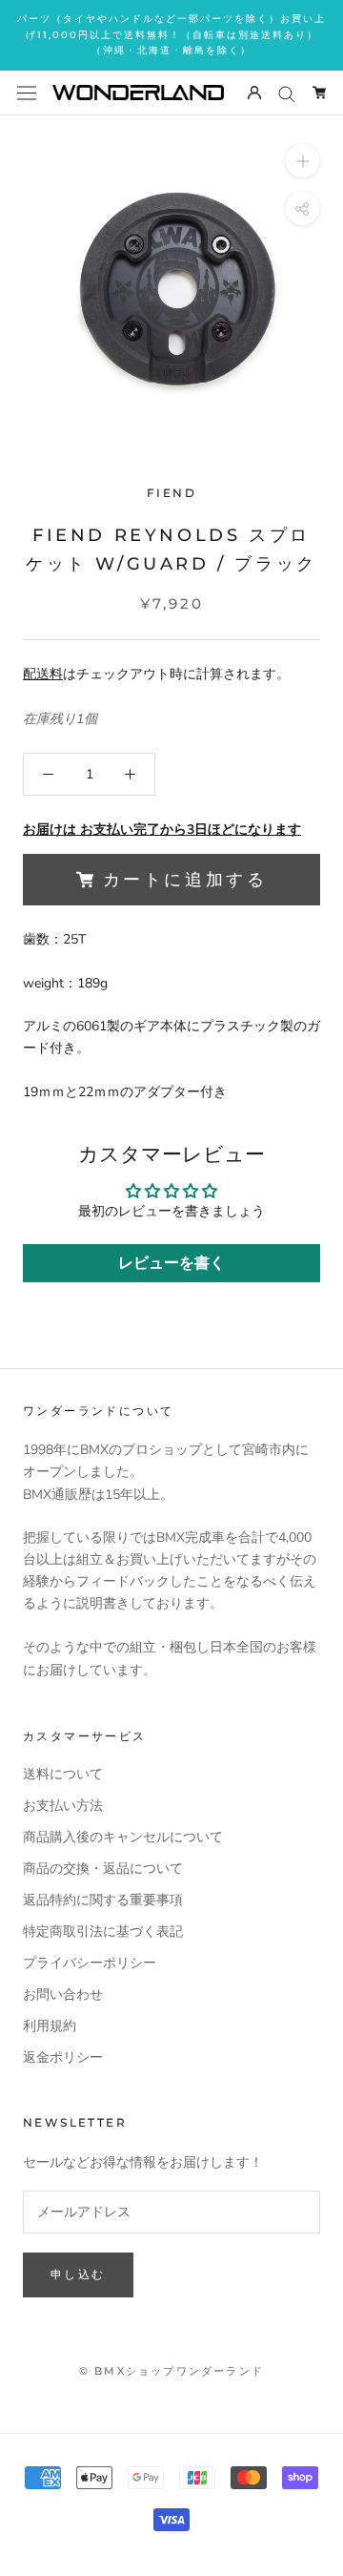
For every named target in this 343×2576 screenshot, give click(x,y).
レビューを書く (171, 1263)
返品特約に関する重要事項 (103, 1900)
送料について (63, 1774)
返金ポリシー (63, 2057)
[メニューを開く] (27, 92)
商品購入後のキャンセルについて (123, 1837)
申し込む (78, 2274)
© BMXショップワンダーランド (171, 2371)
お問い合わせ (63, 1994)
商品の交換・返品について (103, 1869)
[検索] (287, 93)
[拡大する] (303, 160)
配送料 (43, 674)
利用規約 (50, 2026)
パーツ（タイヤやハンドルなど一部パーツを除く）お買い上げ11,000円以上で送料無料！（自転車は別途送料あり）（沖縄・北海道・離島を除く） (171, 34)
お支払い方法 (63, 1806)
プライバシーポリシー (90, 1963)
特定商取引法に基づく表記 (103, 1932)
